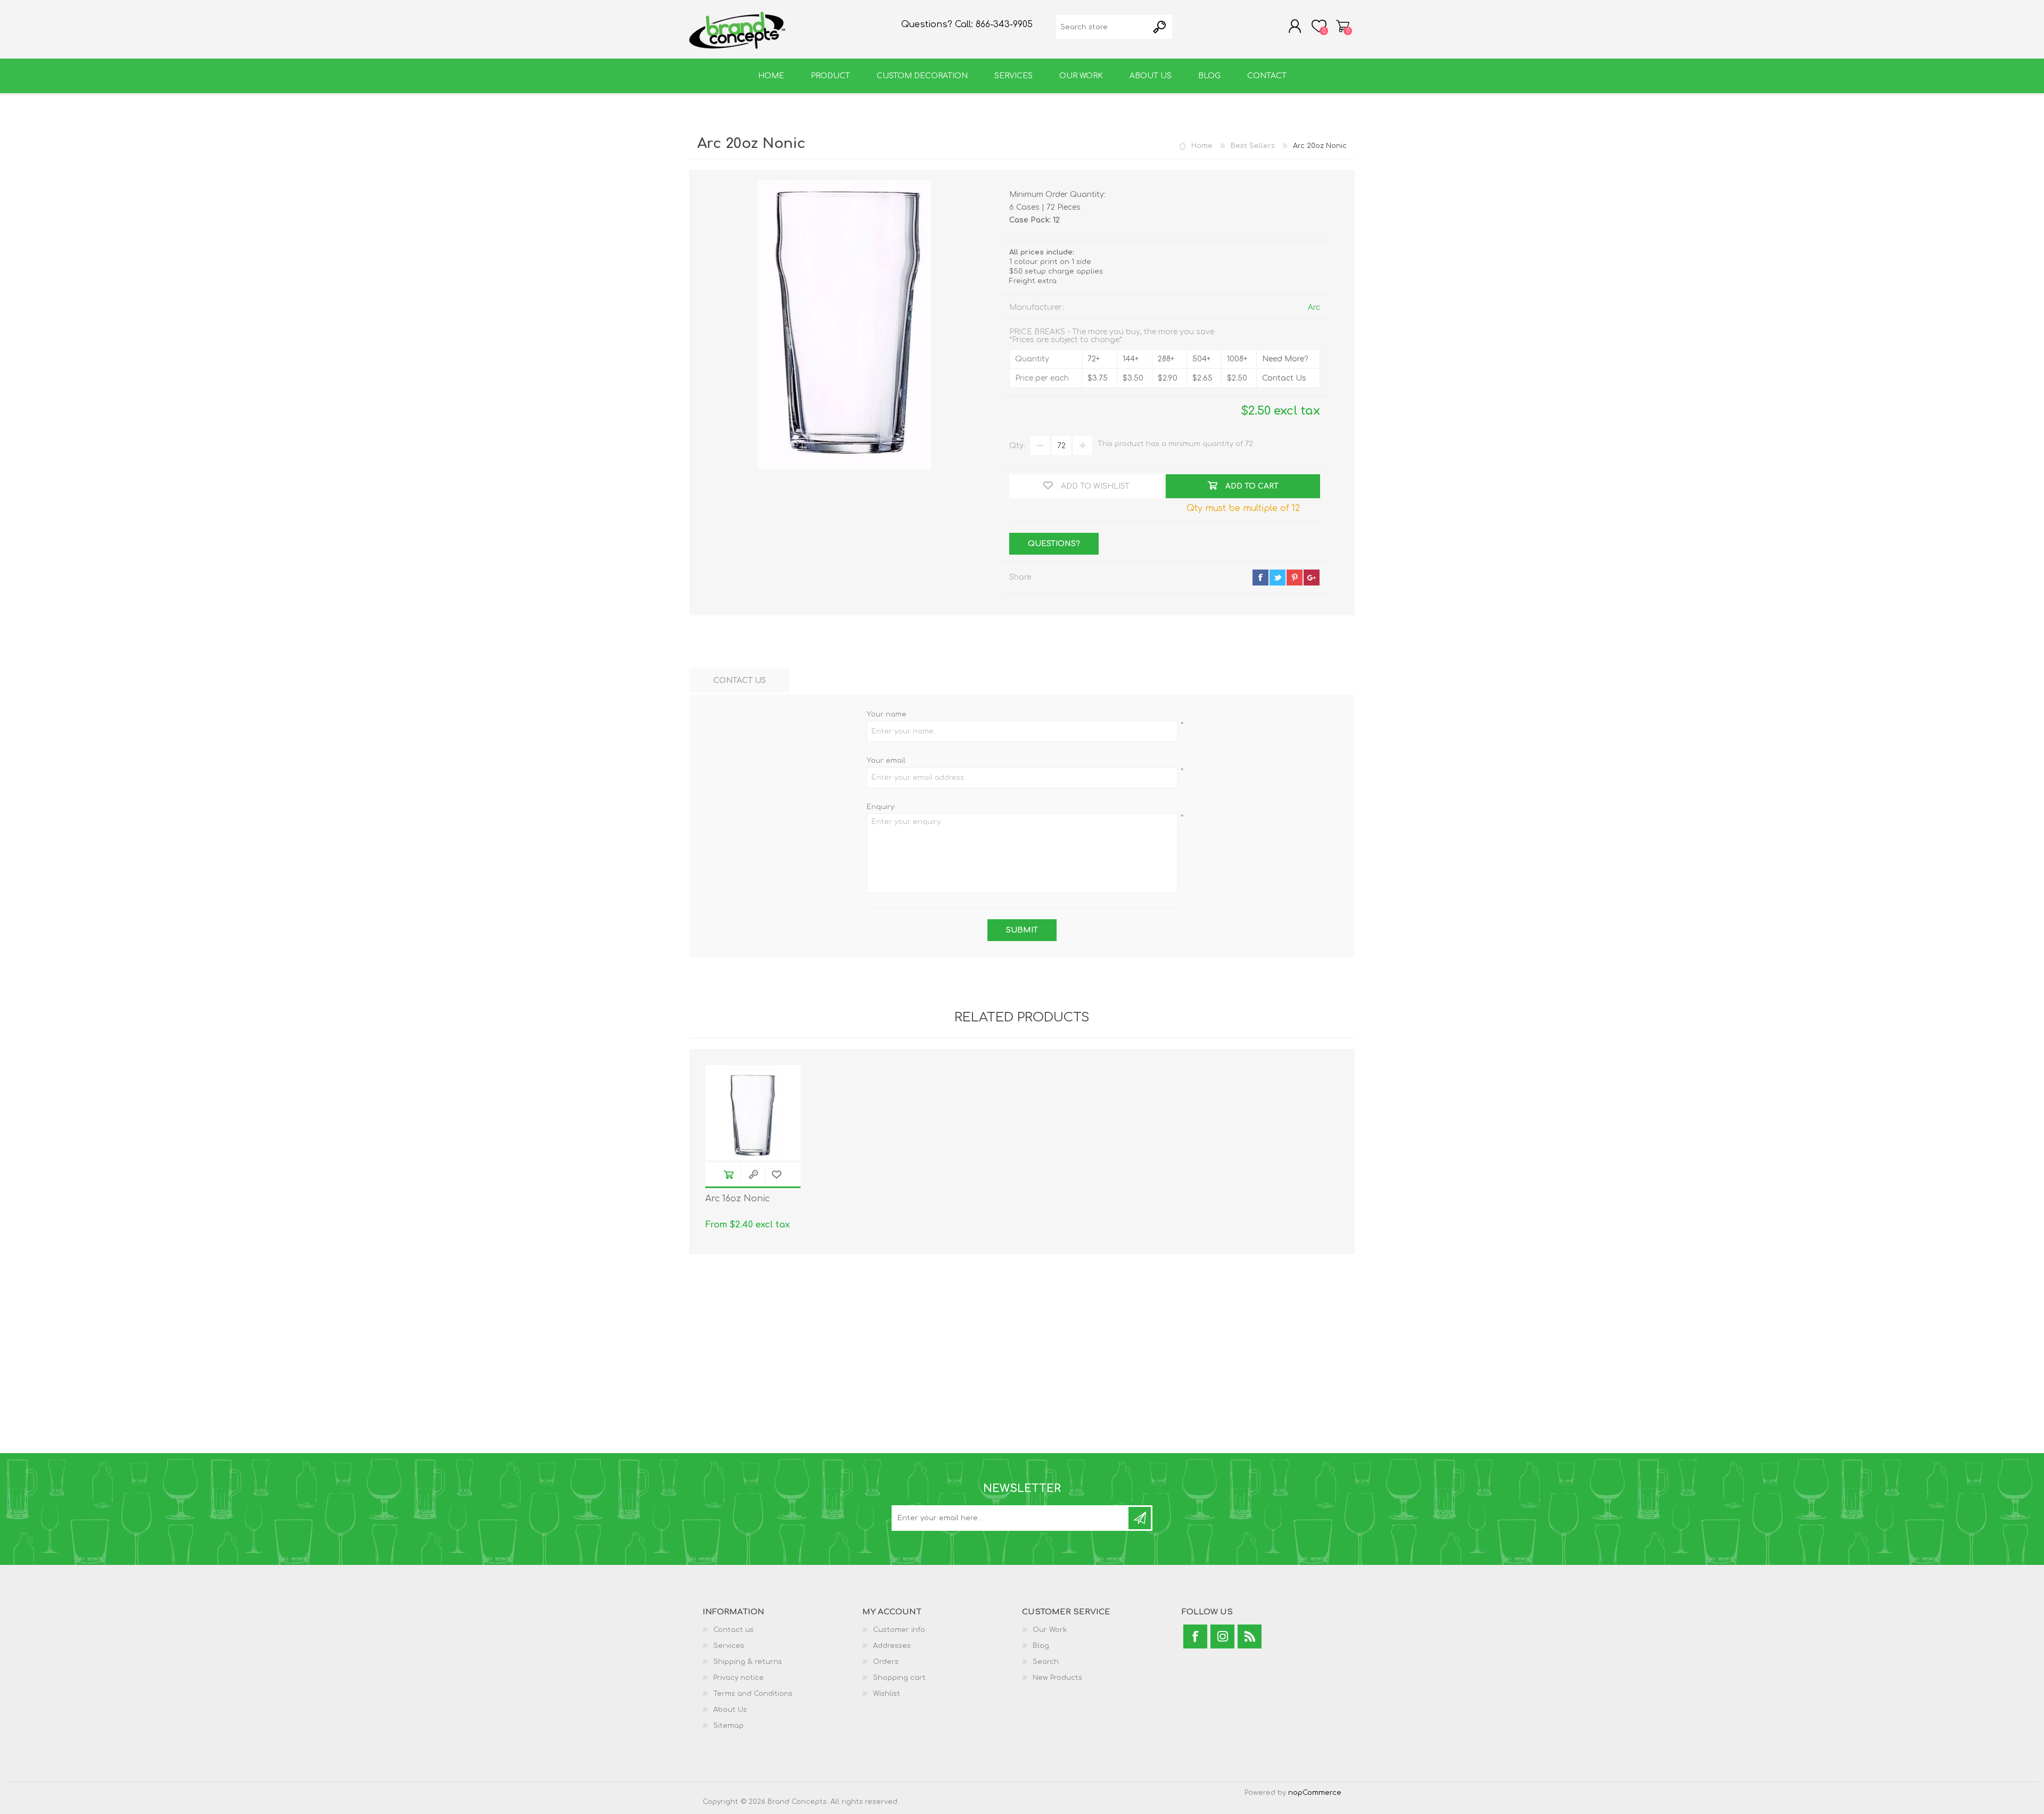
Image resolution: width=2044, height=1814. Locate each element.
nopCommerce (1315, 1793)
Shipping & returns (748, 1662)
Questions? (1054, 544)
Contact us (733, 1630)
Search (1046, 1662)
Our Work (1050, 1630)
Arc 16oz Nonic (737, 1199)
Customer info (899, 1630)
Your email (886, 761)
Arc (1314, 307)
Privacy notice (739, 1678)
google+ (1312, 578)
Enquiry (880, 807)
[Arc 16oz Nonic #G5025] (753, 1113)
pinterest (1295, 578)
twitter (1278, 578)
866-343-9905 (1004, 24)
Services (729, 1646)
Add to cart (729, 1174)
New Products (1057, 1678)
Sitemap (728, 1726)
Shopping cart (1343, 26)
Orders (886, 1662)
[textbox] (1102, 27)
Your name (887, 714)
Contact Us (1284, 378)
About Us (730, 1710)
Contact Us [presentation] (740, 681)
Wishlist (887, 1694)
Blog (1041, 1646)
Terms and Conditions (753, 1694)
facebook (1260, 578)
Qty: (1017, 446)
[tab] (740, 681)
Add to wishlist (777, 1174)
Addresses (892, 1646)
